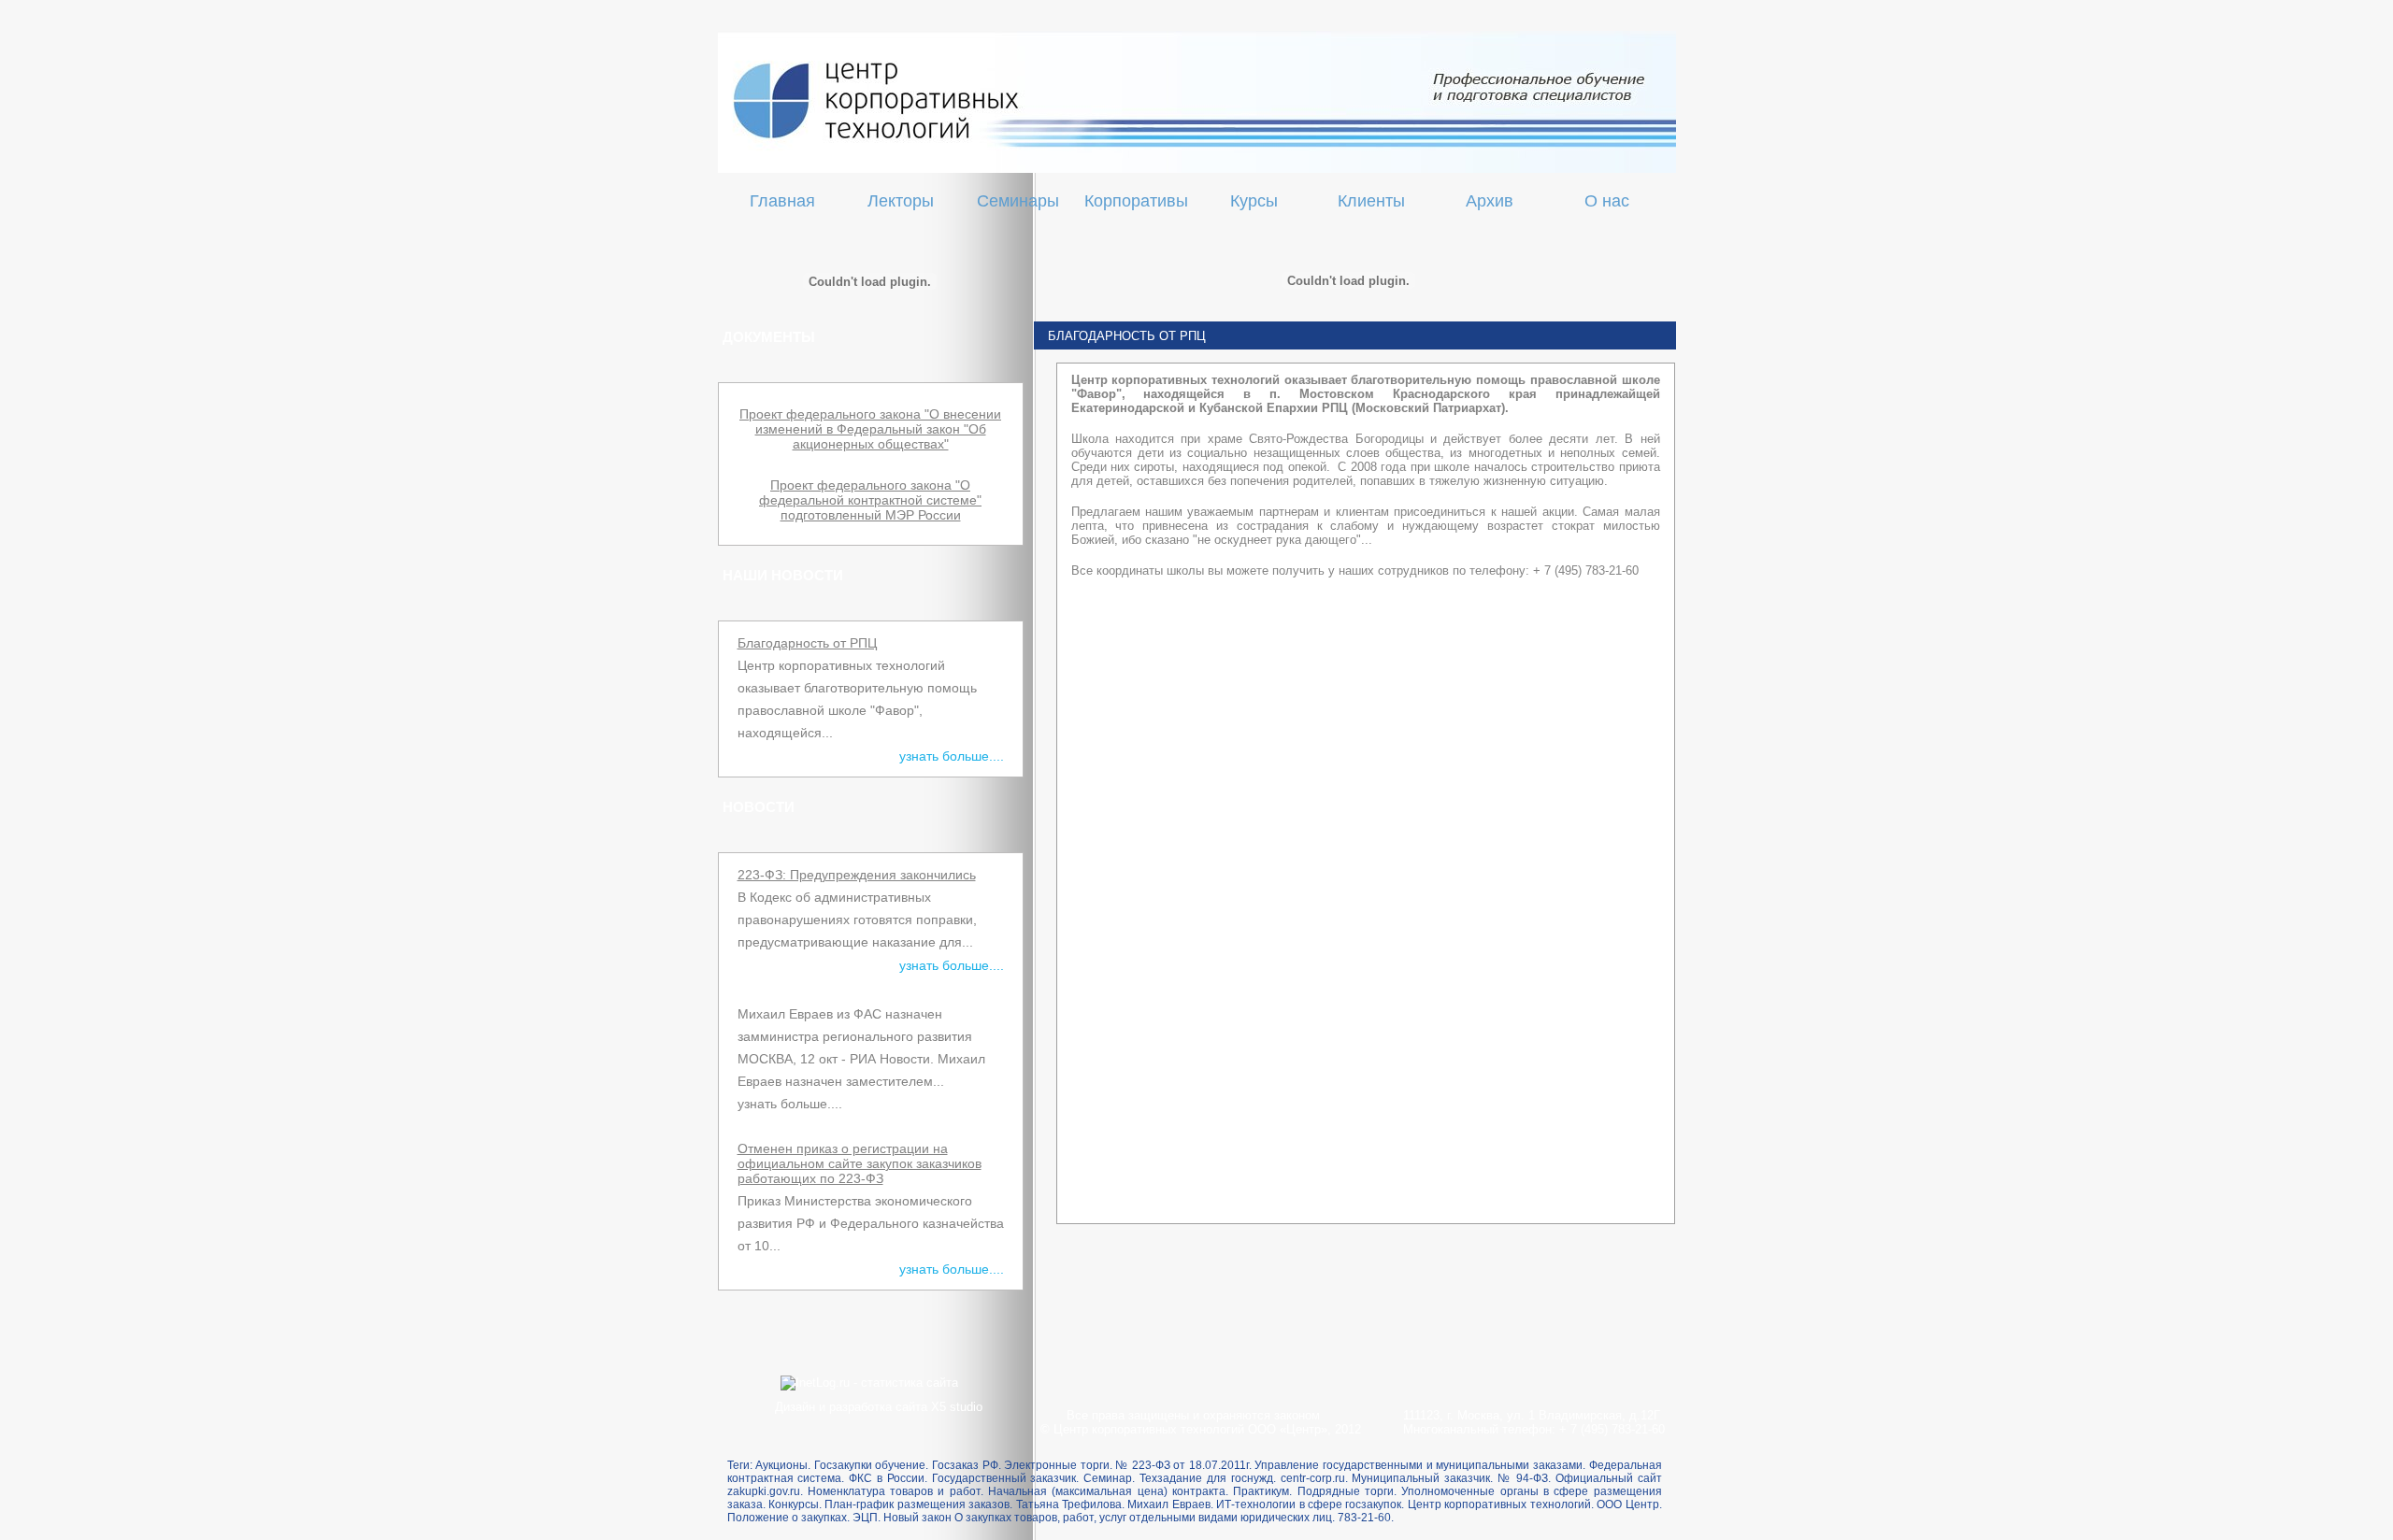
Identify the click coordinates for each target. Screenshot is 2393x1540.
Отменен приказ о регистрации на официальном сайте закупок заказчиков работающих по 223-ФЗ (860, 1163)
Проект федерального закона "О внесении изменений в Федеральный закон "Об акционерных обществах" (870, 429)
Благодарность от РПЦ (807, 643)
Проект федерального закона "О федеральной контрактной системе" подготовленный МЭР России (870, 500)
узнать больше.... (952, 756)
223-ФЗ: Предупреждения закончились (857, 875)
